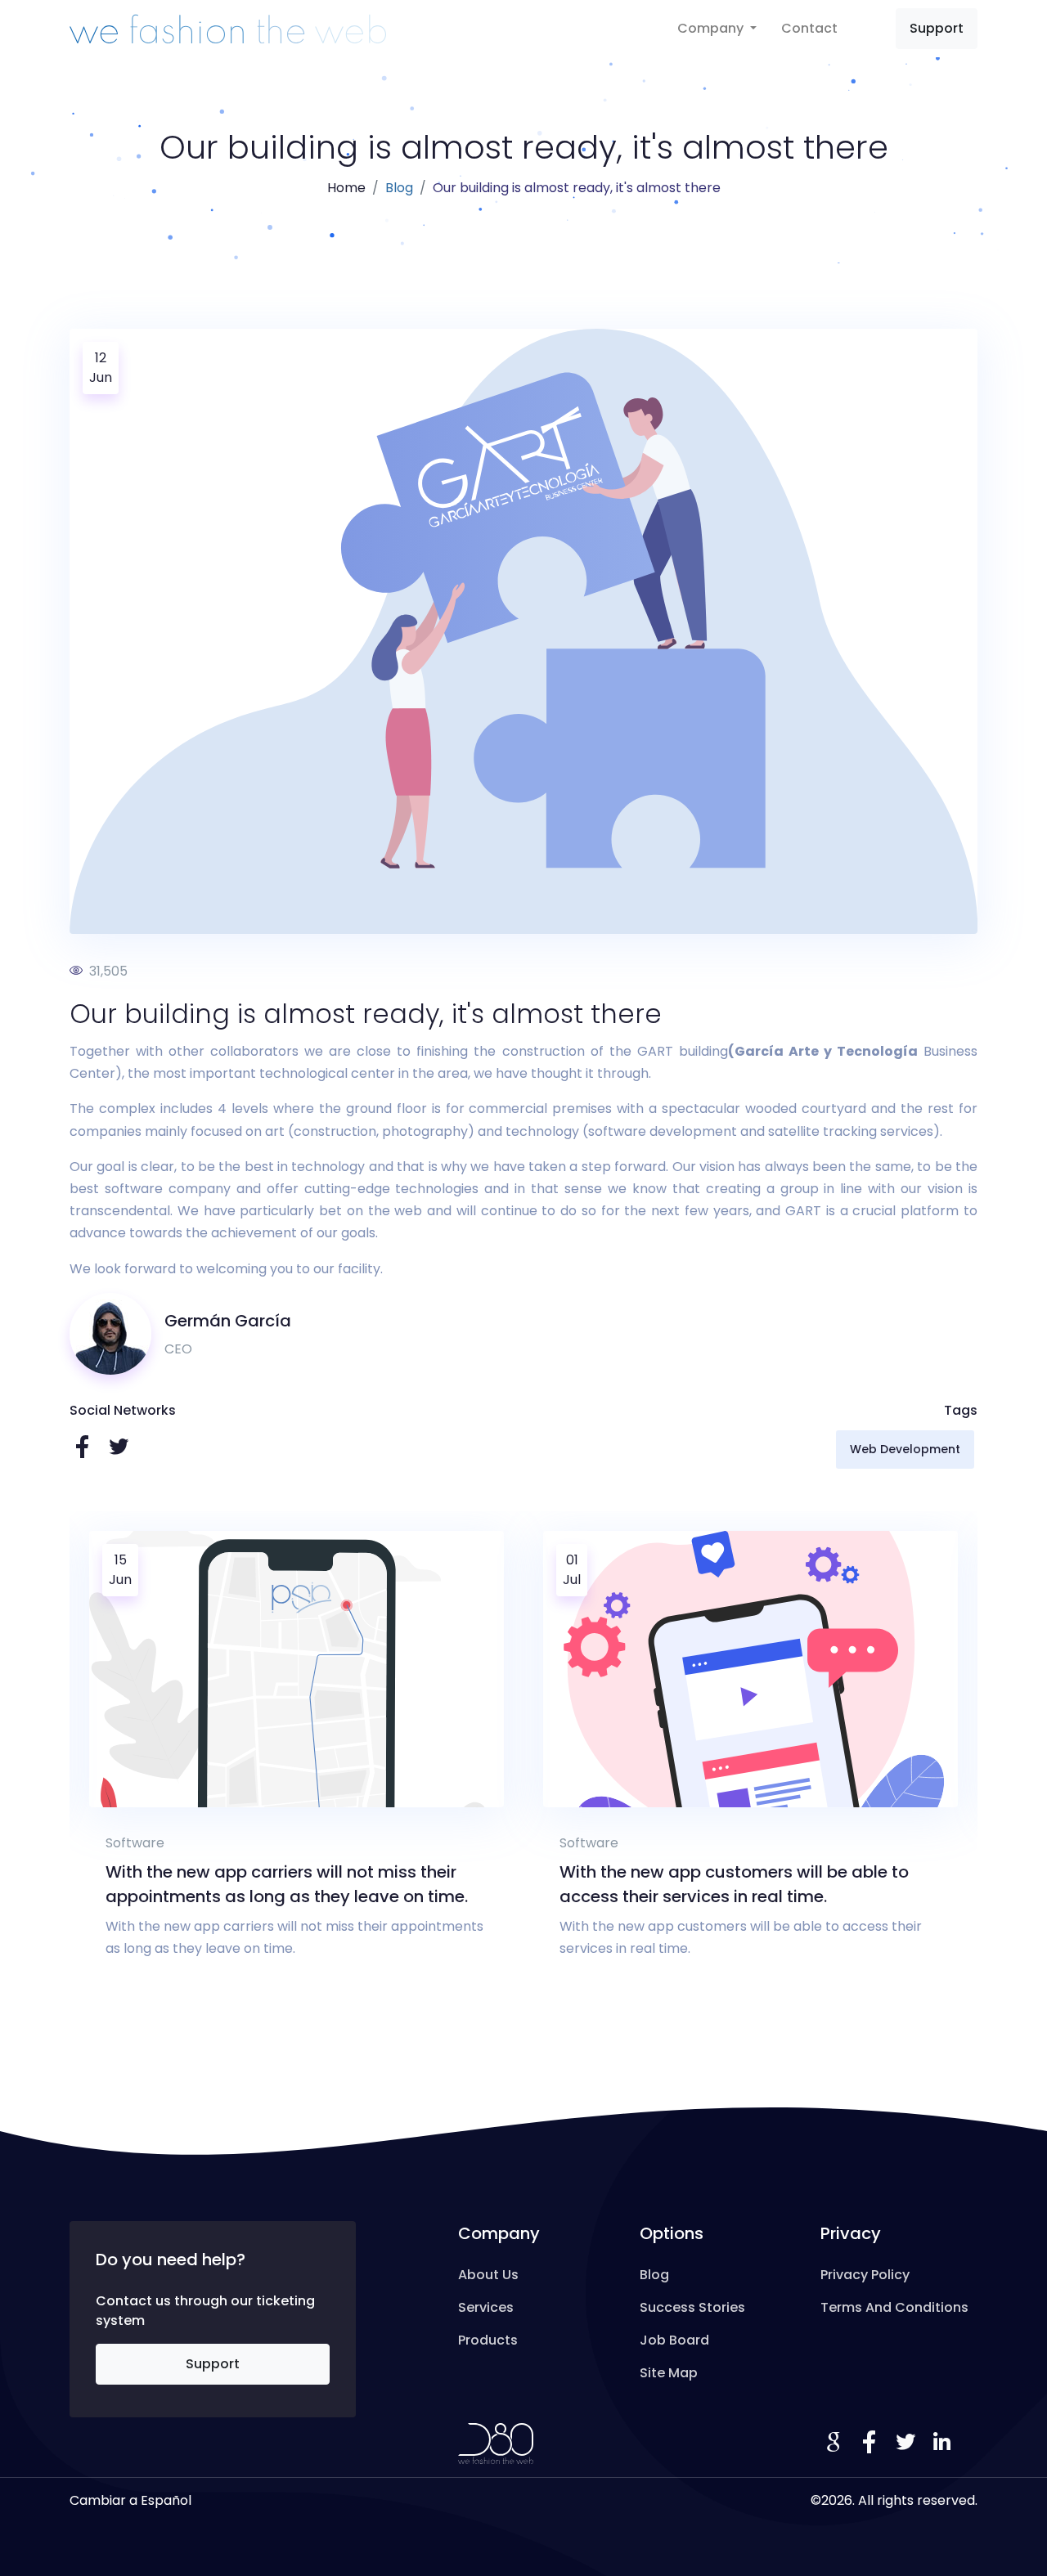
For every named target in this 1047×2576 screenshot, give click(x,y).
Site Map (669, 2373)
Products (488, 2340)
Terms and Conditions (894, 2307)
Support (937, 28)
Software (169, 1843)
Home (346, 188)
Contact (809, 28)
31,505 (107, 971)
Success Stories (692, 2307)
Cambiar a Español (130, 2500)
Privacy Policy (865, 2275)
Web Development (905, 1449)
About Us (488, 2275)
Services (486, 2307)
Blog (399, 188)
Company (712, 28)
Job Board (674, 2340)
